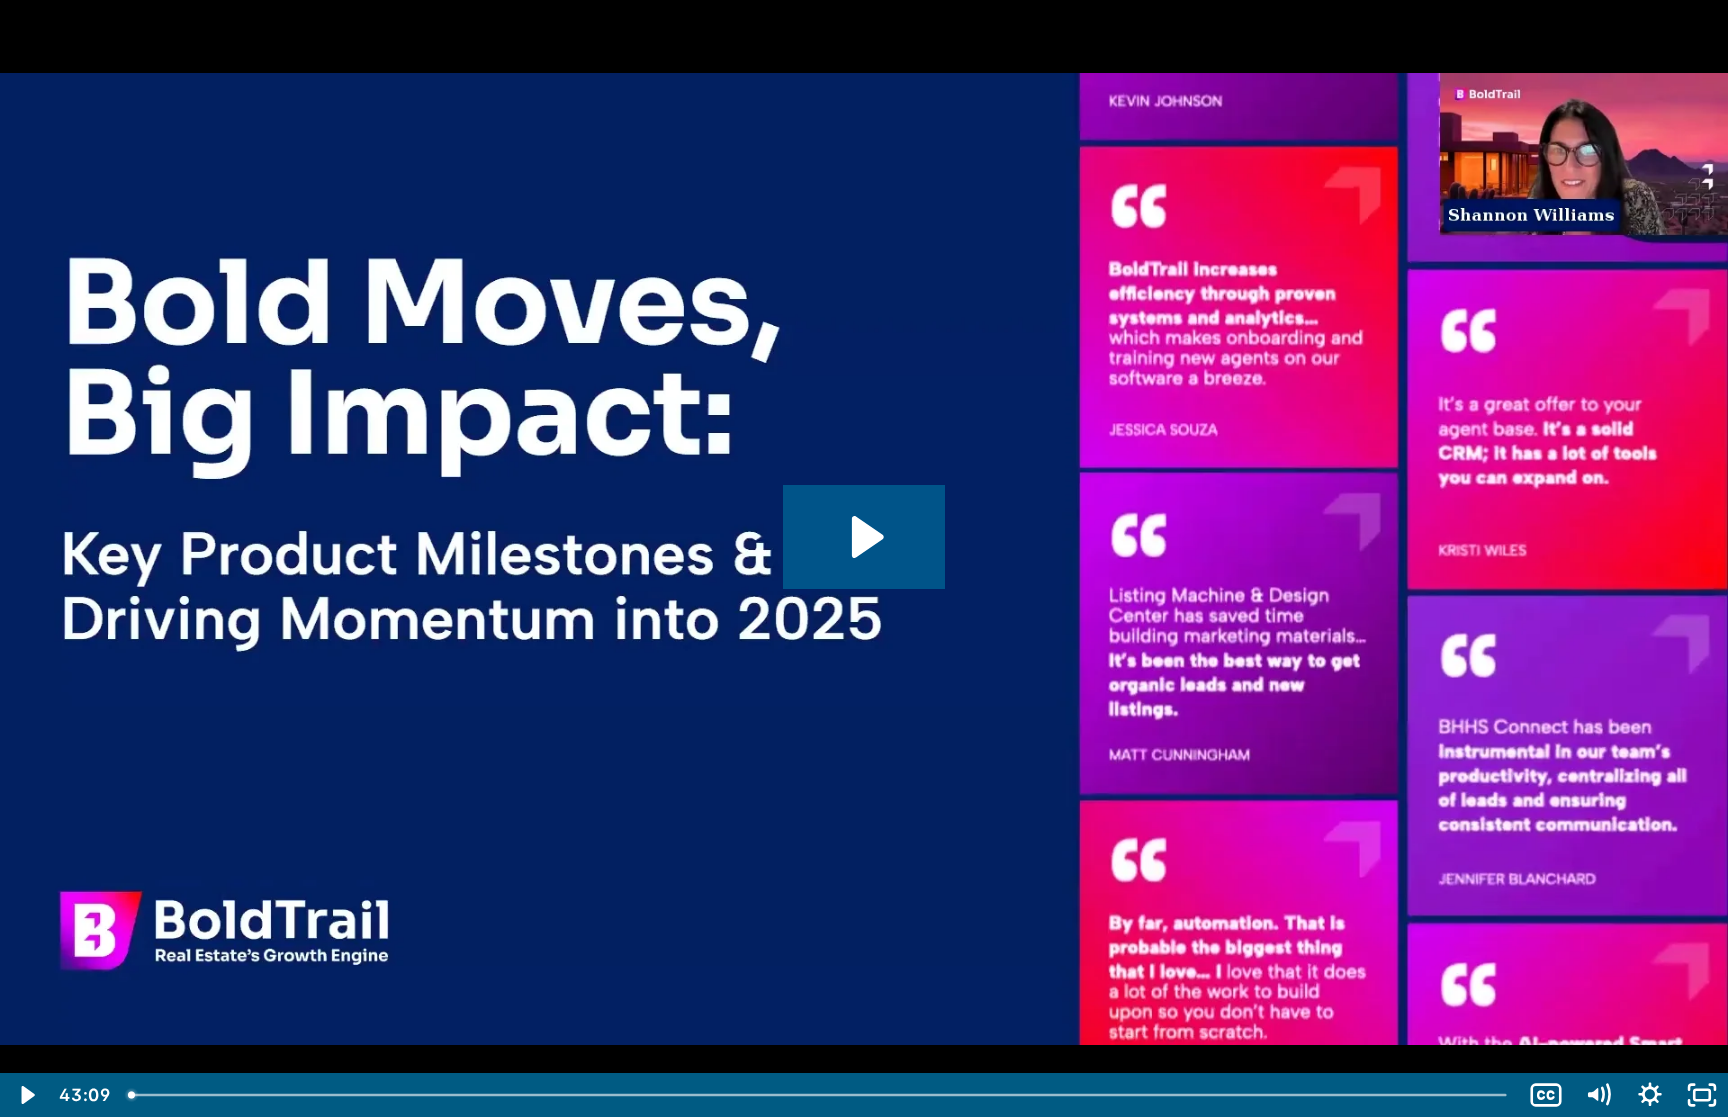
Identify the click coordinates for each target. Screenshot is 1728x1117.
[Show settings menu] (1650, 1095)
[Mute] (1598, 1095)
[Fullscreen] (1702, 1095)
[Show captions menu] (1546, 1095)
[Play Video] (26, 1095)
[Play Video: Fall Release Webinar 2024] (864, 537)
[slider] (819, 1095)
